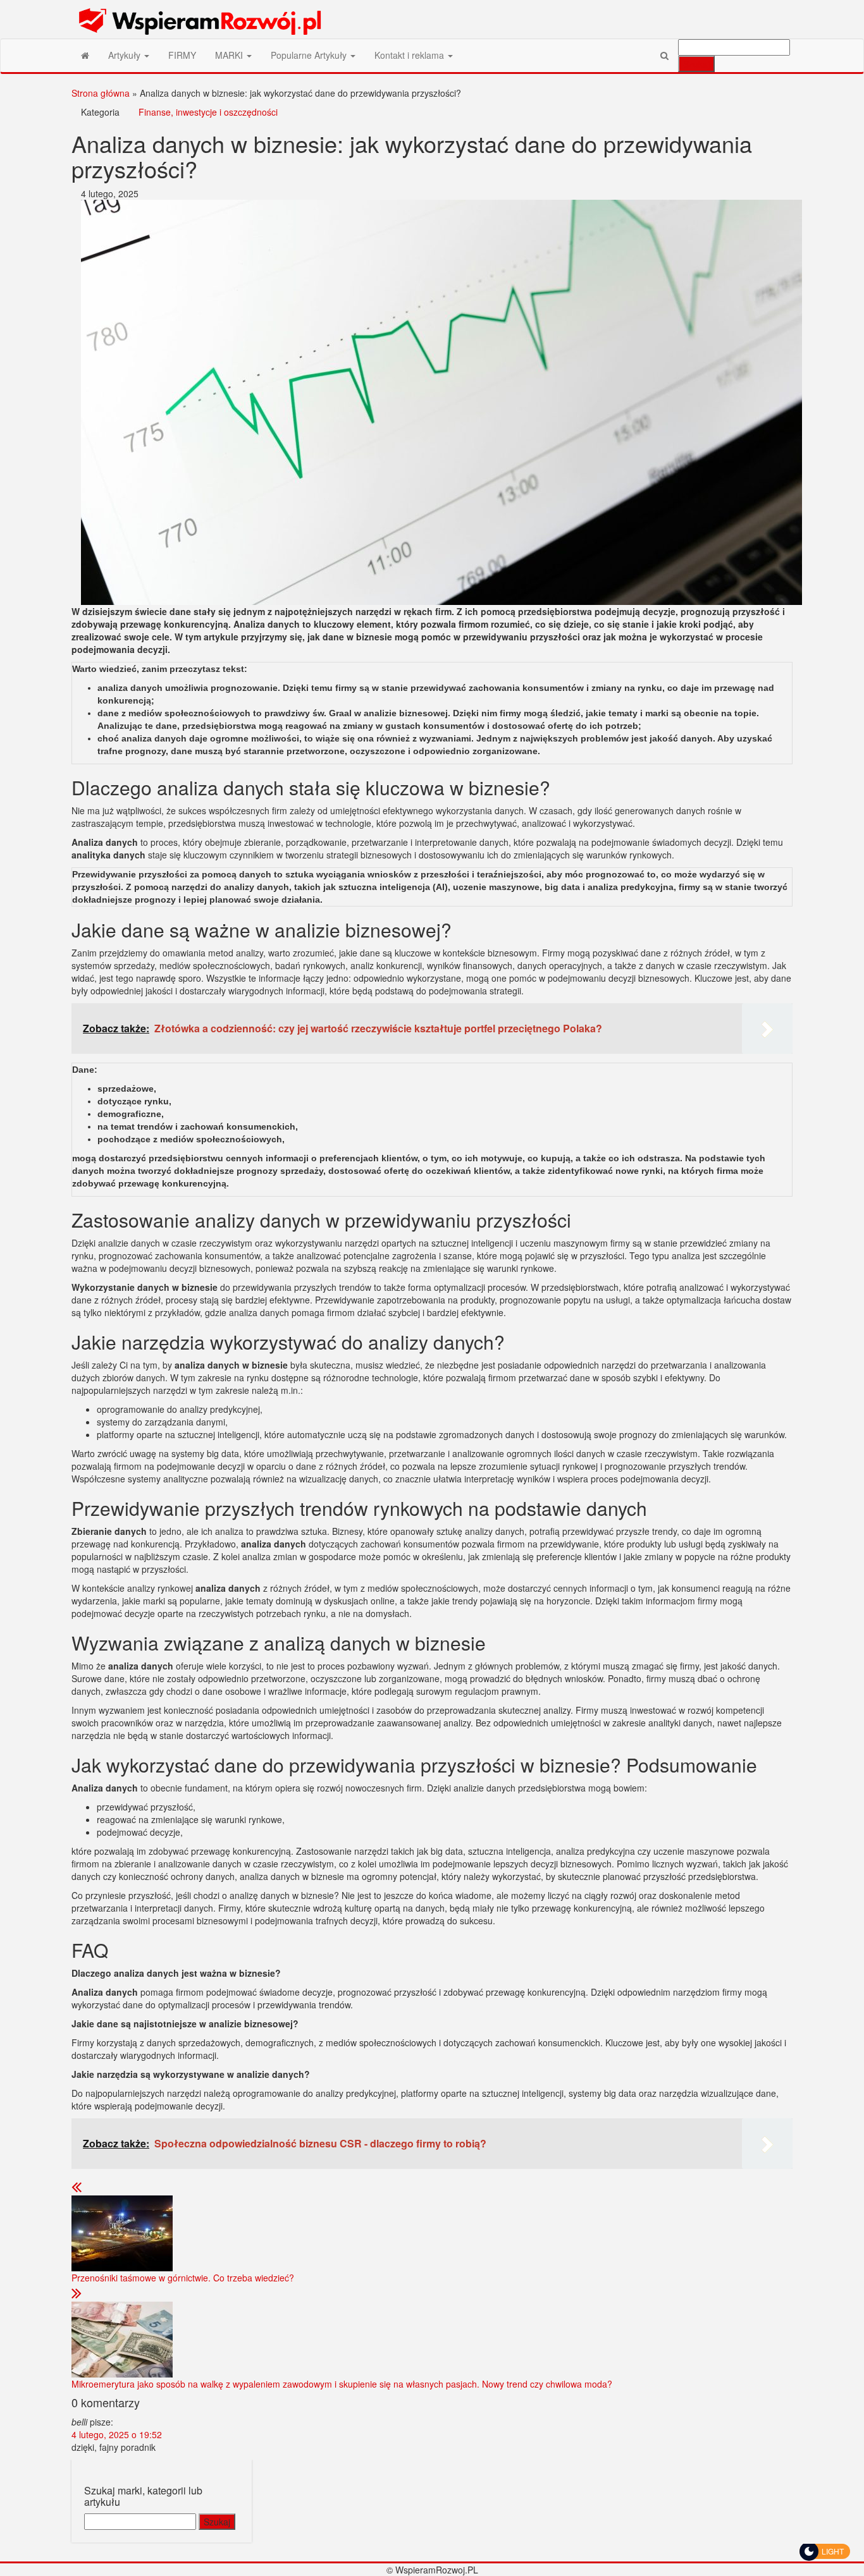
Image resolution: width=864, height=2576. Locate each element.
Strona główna (101, 93)
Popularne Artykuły (310, 55)
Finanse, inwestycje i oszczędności (208, 112)
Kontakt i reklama (410, 55)
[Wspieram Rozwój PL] (85, 55)
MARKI (230, 55)
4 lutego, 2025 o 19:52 (117, 2434)
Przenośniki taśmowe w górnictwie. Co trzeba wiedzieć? (183, 2278)
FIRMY (182, 55)
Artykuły (126, 55)
